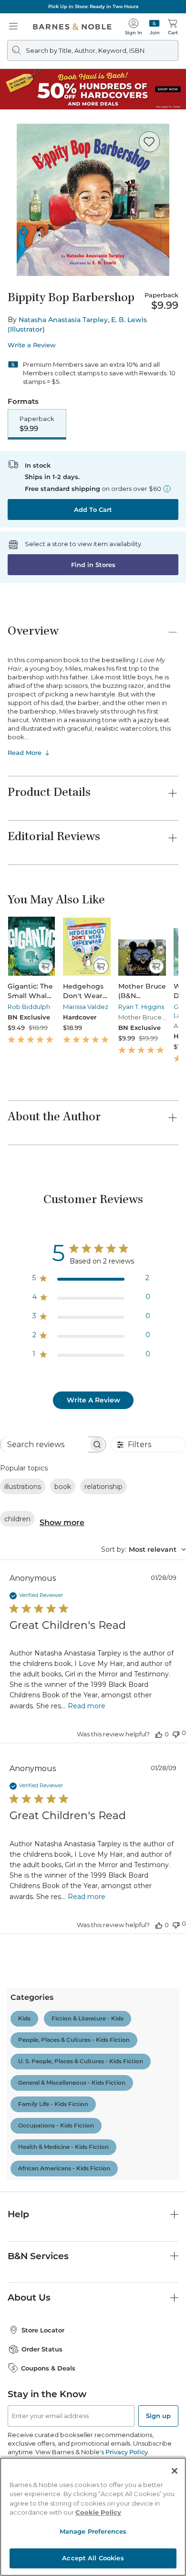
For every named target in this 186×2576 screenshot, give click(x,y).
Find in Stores (93, 565)
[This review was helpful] (159, 1734)
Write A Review (93, 1400)
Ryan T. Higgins (141, 1007)
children (17, 1519)
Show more (62, 1523)
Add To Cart (93, 509)
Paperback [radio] (37, 424)
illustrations (23, 1487)
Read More (25, 753)
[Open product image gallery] (93, 200)
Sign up (158, 2416)
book (63, 1487)
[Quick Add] (46, 966)
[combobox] (144, 1549)
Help (18, 2214)
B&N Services (38, 2256)
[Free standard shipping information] (167, 489)
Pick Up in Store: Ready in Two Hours (93, 6)
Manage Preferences (93, 2531)
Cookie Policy (98, 2512)
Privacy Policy (127, 2452)
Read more (87, 1706)
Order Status (42, 2349)
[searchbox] (44, 1445)
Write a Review (32, 345)
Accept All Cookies (93, 2558)
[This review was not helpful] (176, 1733)
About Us (29, 2297)
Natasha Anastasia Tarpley (63, 320)
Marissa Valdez (86, 1007)
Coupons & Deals (48, 2368)
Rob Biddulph (29, 1007)
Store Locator (43, 2330)
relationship (103, 1487)
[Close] (175, 2471)
